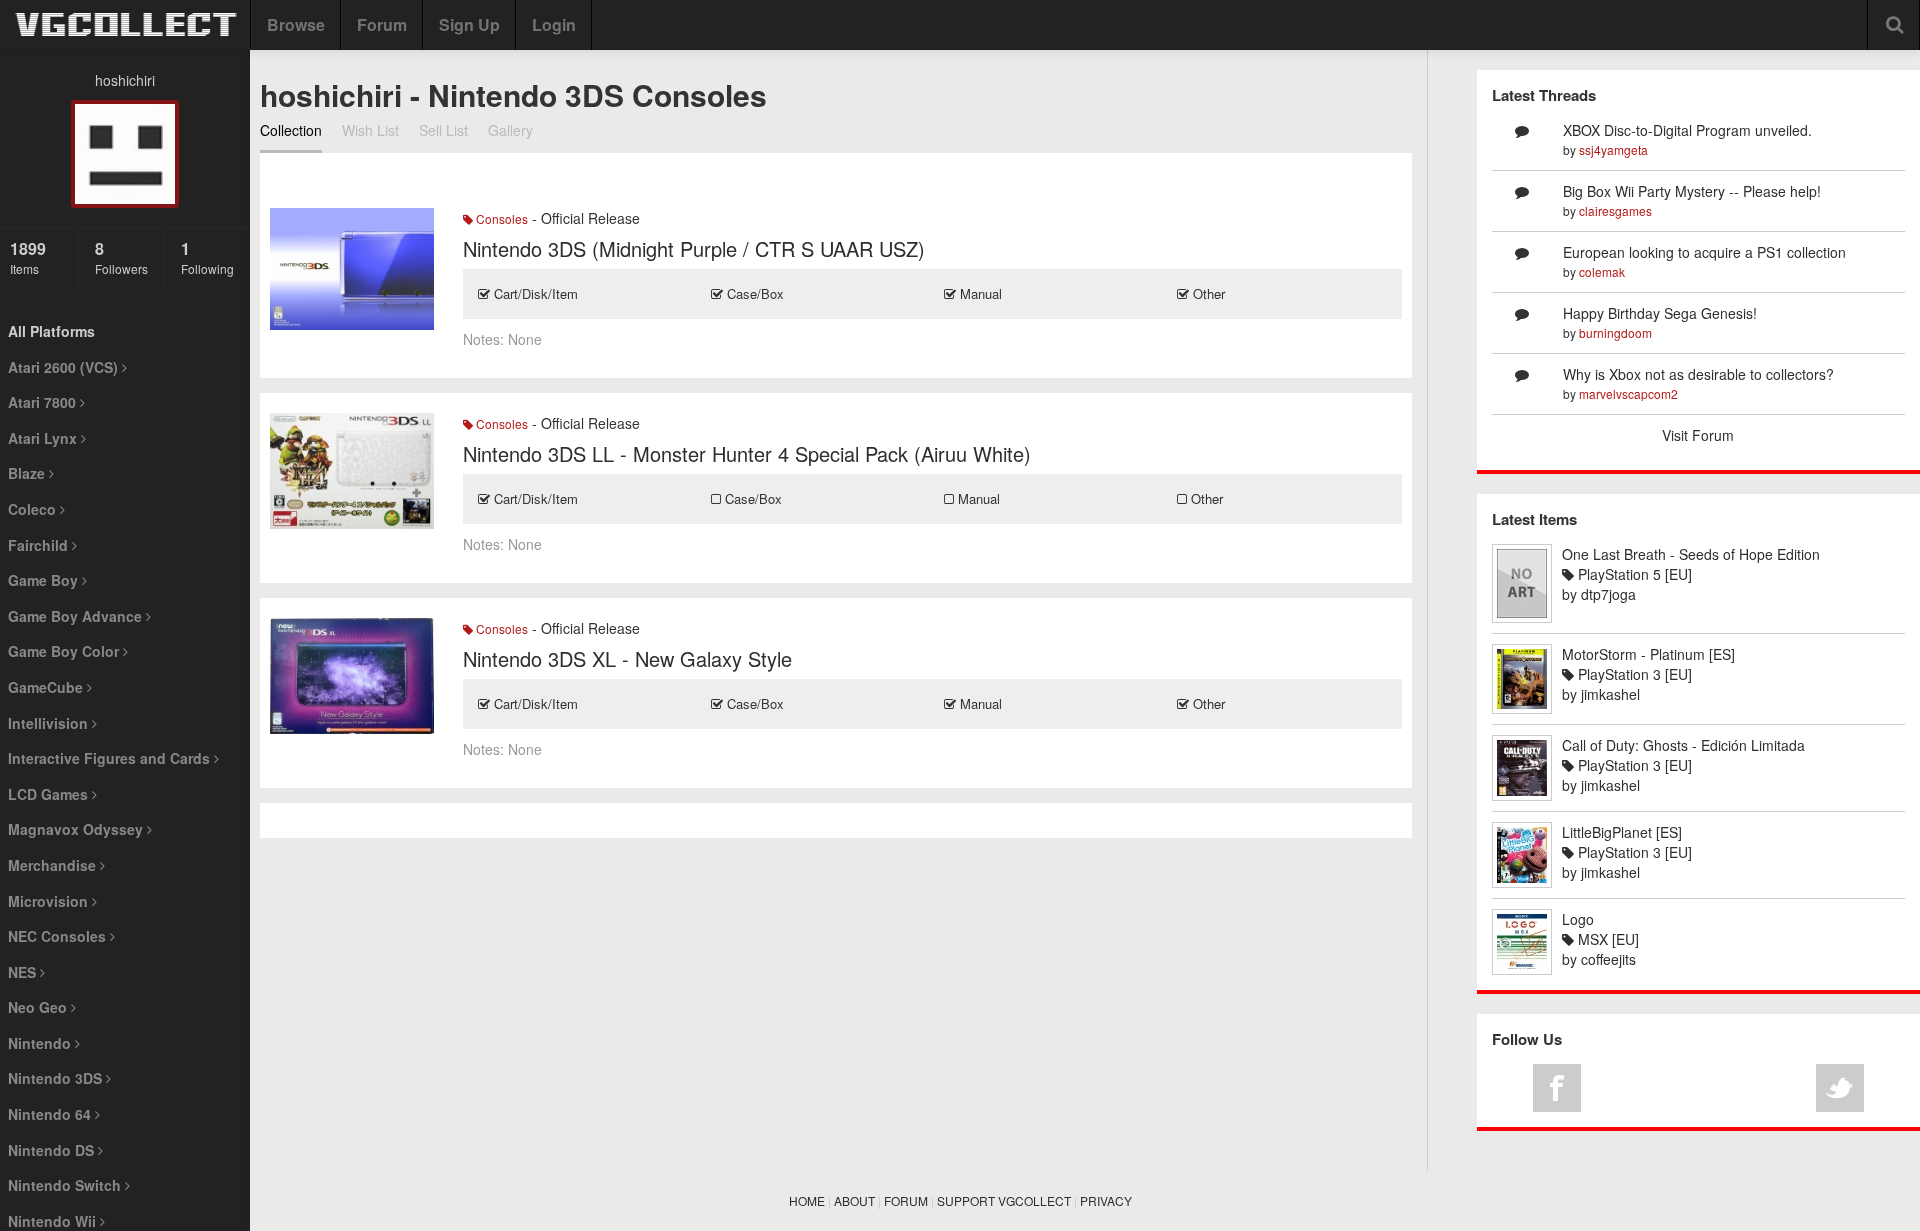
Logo (1578, 919)
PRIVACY (1106, 1200)
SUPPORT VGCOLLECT (1004, 1200)
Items (28, 257)
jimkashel (1610, 694)
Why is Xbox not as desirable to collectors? (1698, 374)
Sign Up (469, 24)
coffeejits (1608, 959)
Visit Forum (1698, 435)
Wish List (370, 130)
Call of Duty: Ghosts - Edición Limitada (1683, 745)
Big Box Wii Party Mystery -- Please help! (1692, 191)
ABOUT (854, 1200)
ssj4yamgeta (1613, 149)
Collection (291, 130)
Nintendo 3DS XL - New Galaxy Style (627, 658)
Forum (382, 24)
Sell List (443, 130)
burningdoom (1615, 332)
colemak (1602, 271)
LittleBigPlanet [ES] (1622, 832)
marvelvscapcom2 (1628, 393)
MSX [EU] (1606, 939)
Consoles (500, 218)
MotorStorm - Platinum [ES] (1648, 654)
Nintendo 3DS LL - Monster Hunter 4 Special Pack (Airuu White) (747, 453)
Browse (296, 24)
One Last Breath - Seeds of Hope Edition (1691, 554)
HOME (807, 1200)
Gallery (510, 130)
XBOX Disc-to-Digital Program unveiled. (1687, 130)
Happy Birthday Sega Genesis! (1660, 313)
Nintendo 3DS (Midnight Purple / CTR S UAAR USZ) (694, 248)
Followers (121, 257)
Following (207, 257)
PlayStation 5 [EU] (1633, 574)
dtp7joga (1608, 594)
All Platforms (51, 331)
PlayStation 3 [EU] (1633, 674)
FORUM (906, 1200)
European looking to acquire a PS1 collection (1704, 252)
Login (554, 24)
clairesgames (1615, 210)
